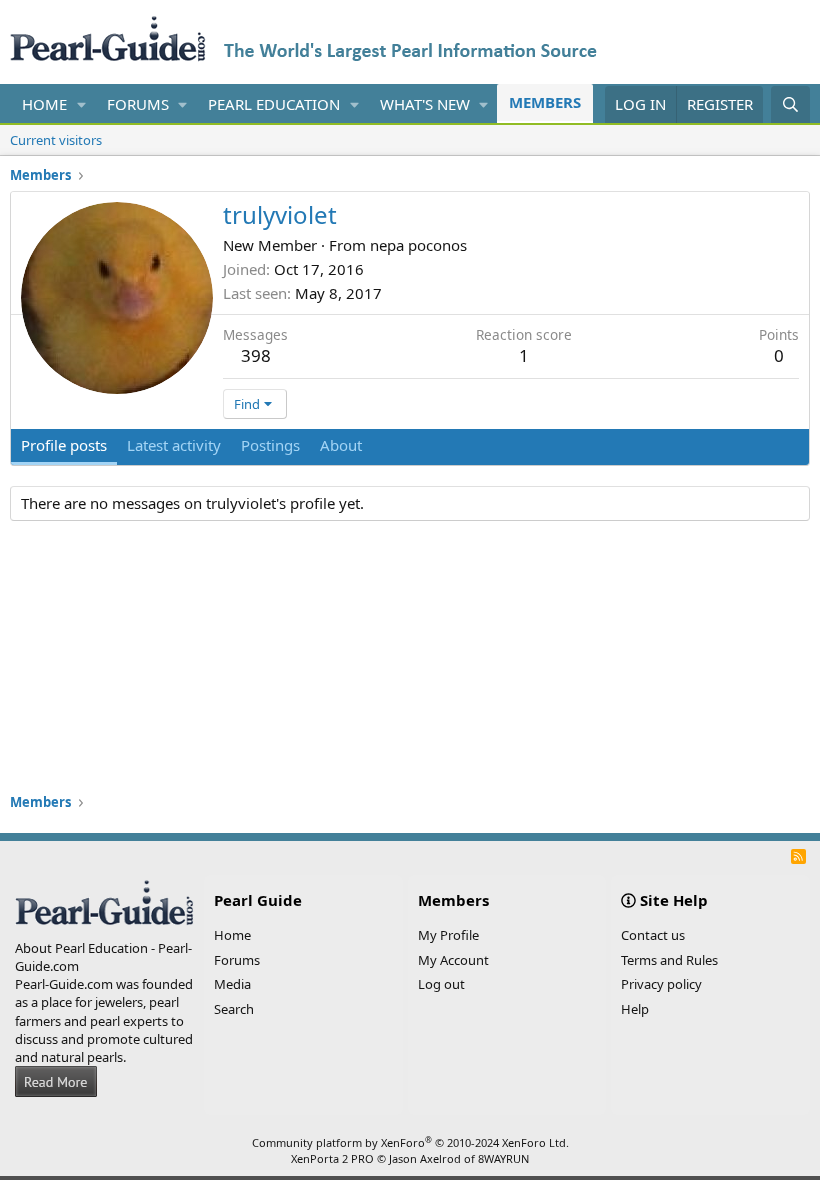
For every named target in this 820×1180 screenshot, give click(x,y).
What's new (425, 104)
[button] (82, 104)
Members (545, 102)
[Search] (790, 104)
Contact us (653, 935)
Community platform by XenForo (410, 1142)
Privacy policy (661, 984)
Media (232, 984)
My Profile (448, 935)
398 (256, 355)
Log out (441, 984)
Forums (138, 104)
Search (234, 1009)
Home (44, 104)
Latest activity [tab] (174, 445)
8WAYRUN (503, 1158)
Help (635, 1009)
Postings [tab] (270, 445)
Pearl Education (274, 104)
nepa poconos (418, 245)
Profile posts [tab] (64, 445)
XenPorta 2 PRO (332, 1158)
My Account (453, 960)
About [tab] (341, 445)
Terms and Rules (669, 960)
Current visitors (56, 140)
